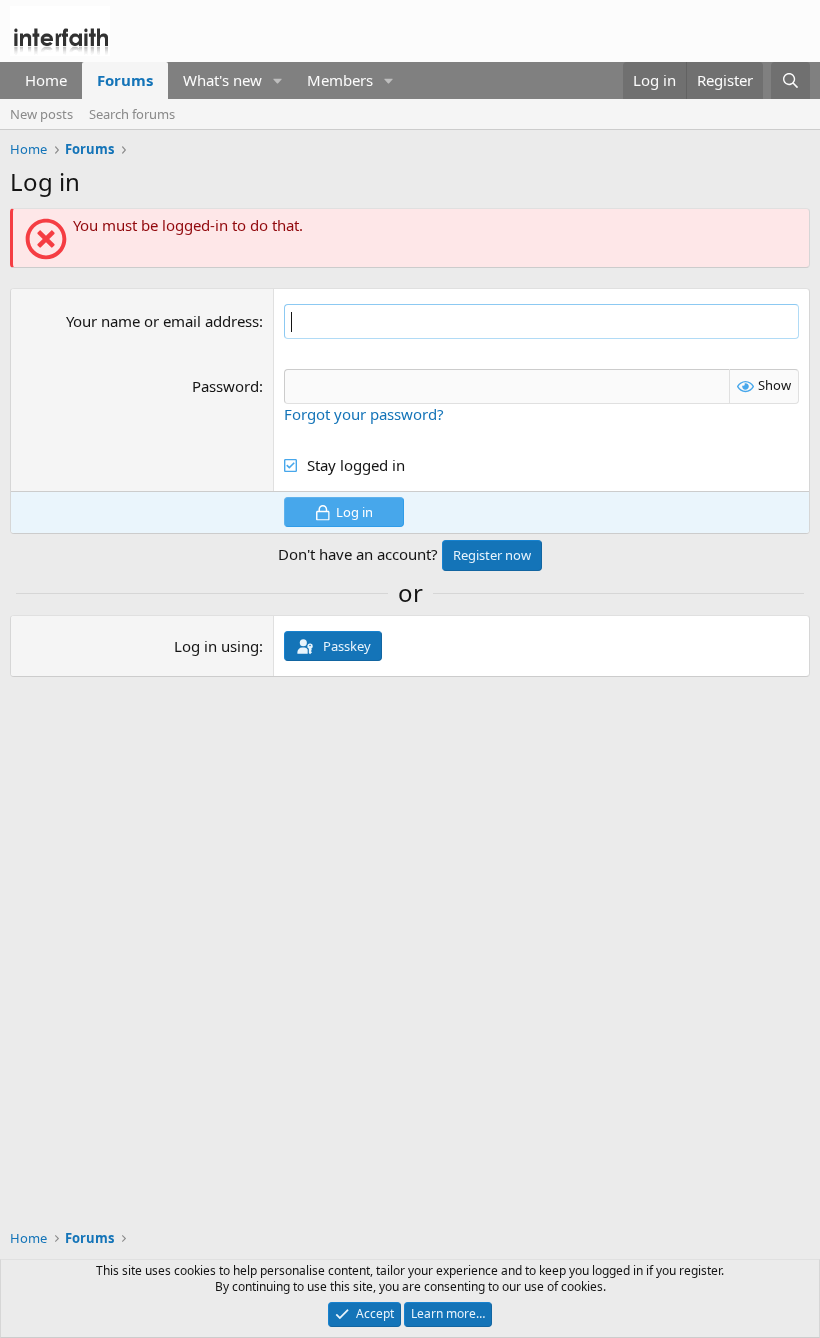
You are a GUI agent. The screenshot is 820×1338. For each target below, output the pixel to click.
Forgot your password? (364, 414)
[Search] (790, 80)
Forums (125, 80)
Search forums (132, 114)
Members (340, 80)
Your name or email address (162, 321)
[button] (278, 80)
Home (46, 80)
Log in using (216, 646)
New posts (41, 114)
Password (225, 386)
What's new (222, 80)
